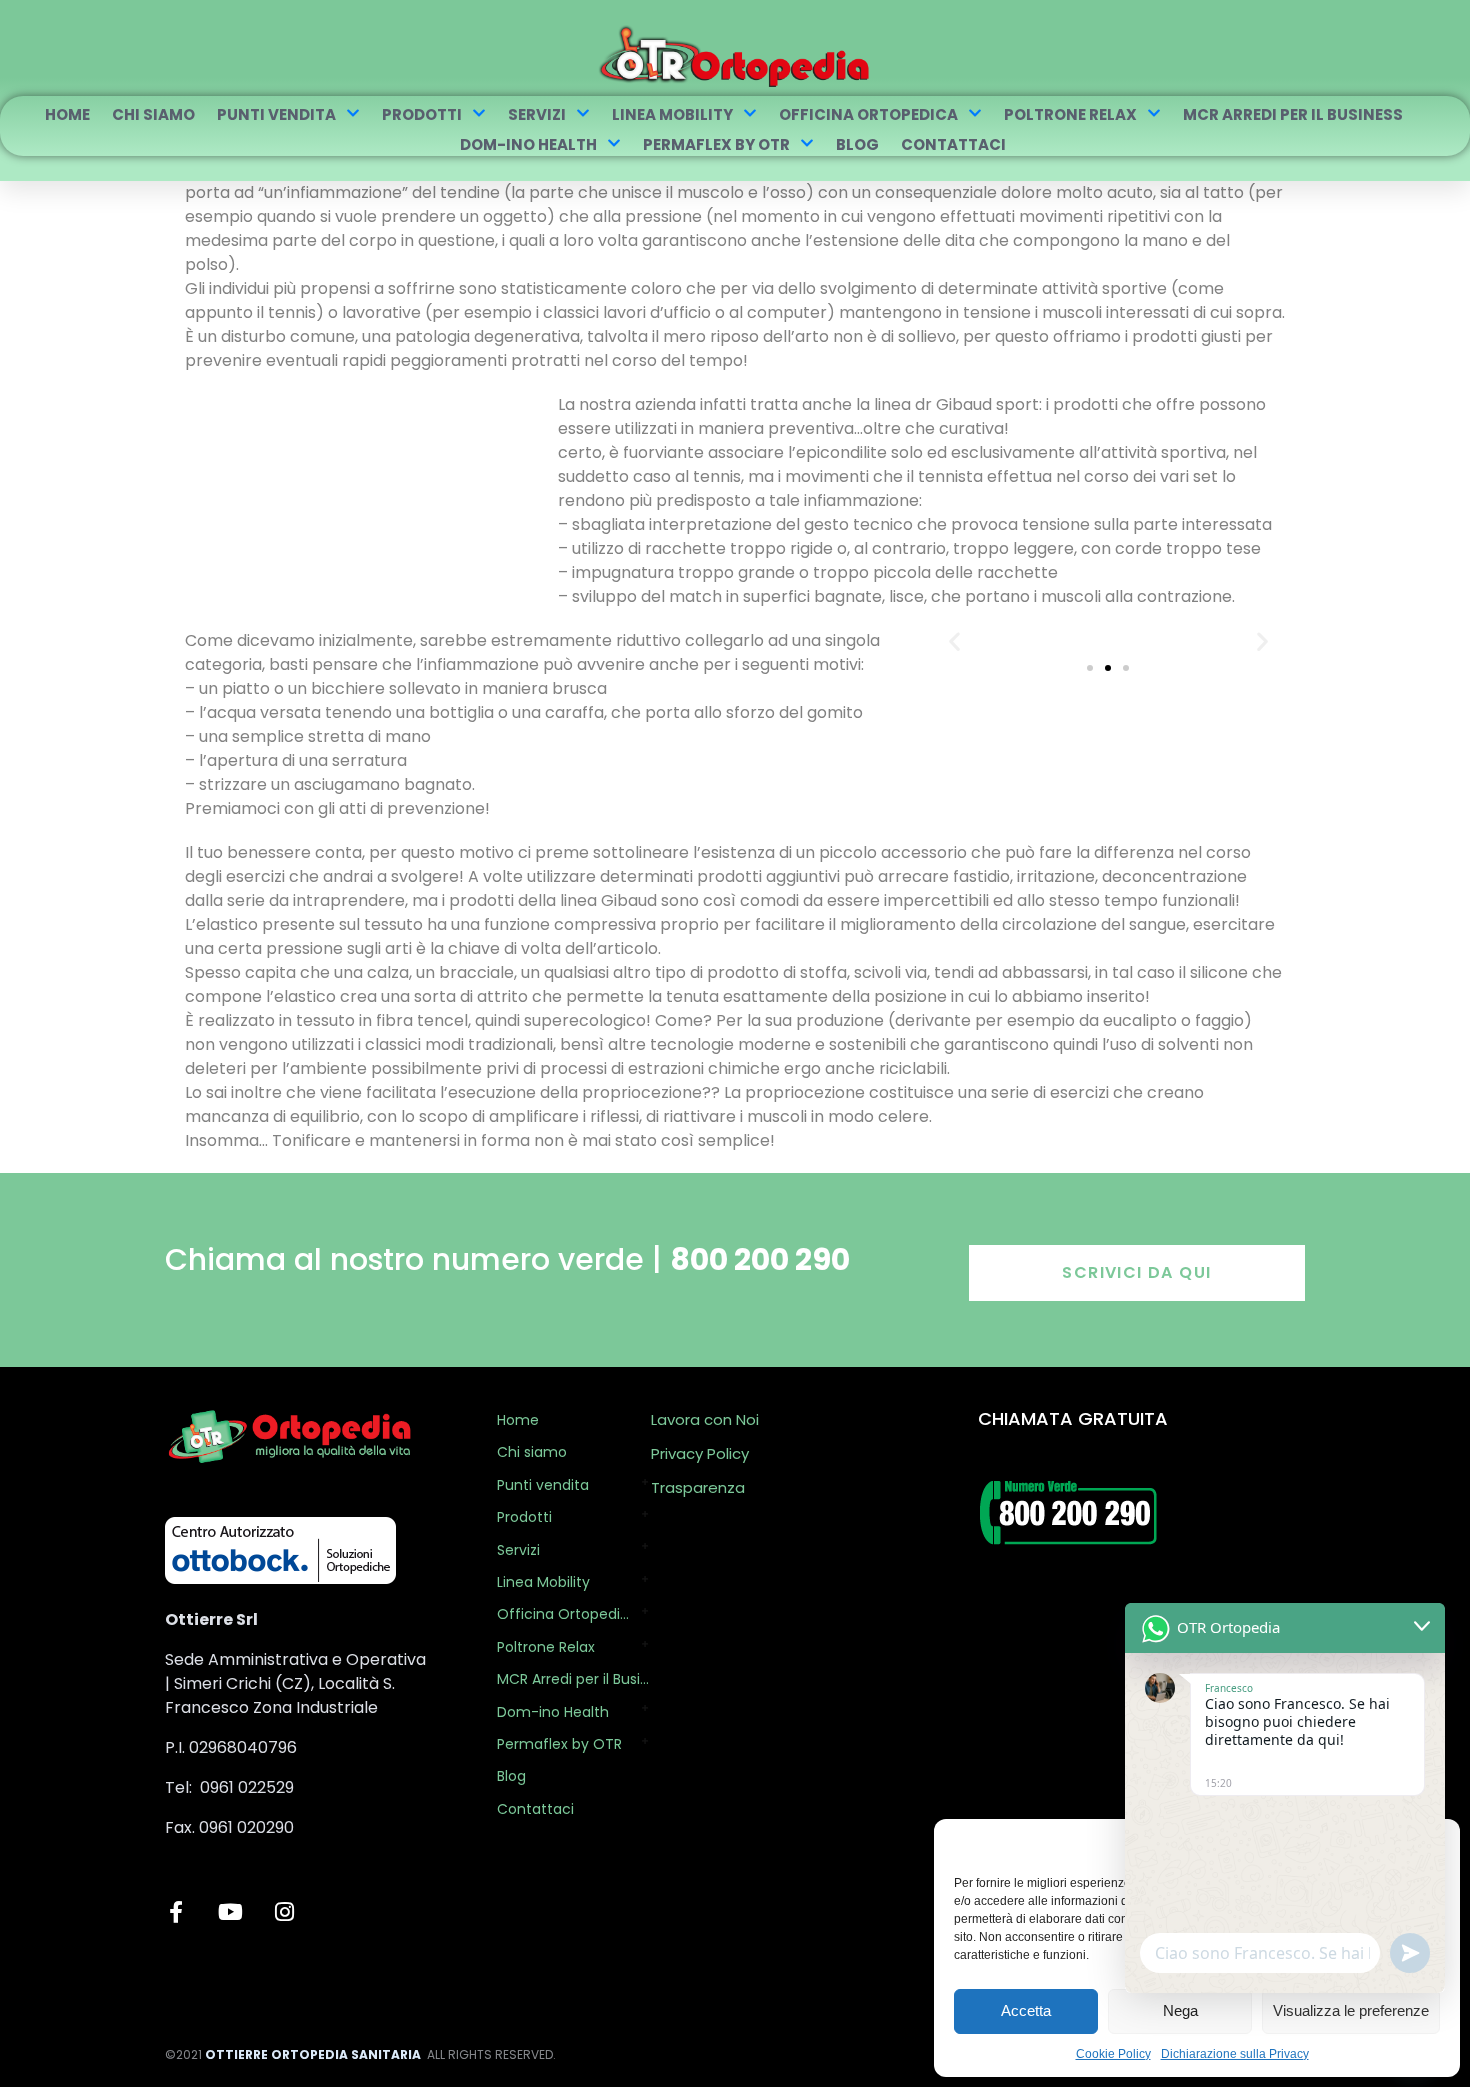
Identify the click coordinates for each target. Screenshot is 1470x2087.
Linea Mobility (672, 114)
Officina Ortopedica (868, 114)
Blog (857, 144)
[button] (954, 641)
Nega (1180, 2010)
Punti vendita (276, 114)
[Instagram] (284, 1912)
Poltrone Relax (1070, 114)
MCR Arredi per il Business (1293, 114)
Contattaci (953, 144)
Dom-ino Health (528, 144)
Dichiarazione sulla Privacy (1235, 2054)
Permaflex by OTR (716, 144)
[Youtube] (230, 1912)
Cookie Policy (1113, 2054)
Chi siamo (153, 114)
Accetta (1026, 2010)
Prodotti (422, 114)
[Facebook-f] (176, 1912)
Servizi (537, 114)
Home (67, 114)
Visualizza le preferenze (1351, 2010)
